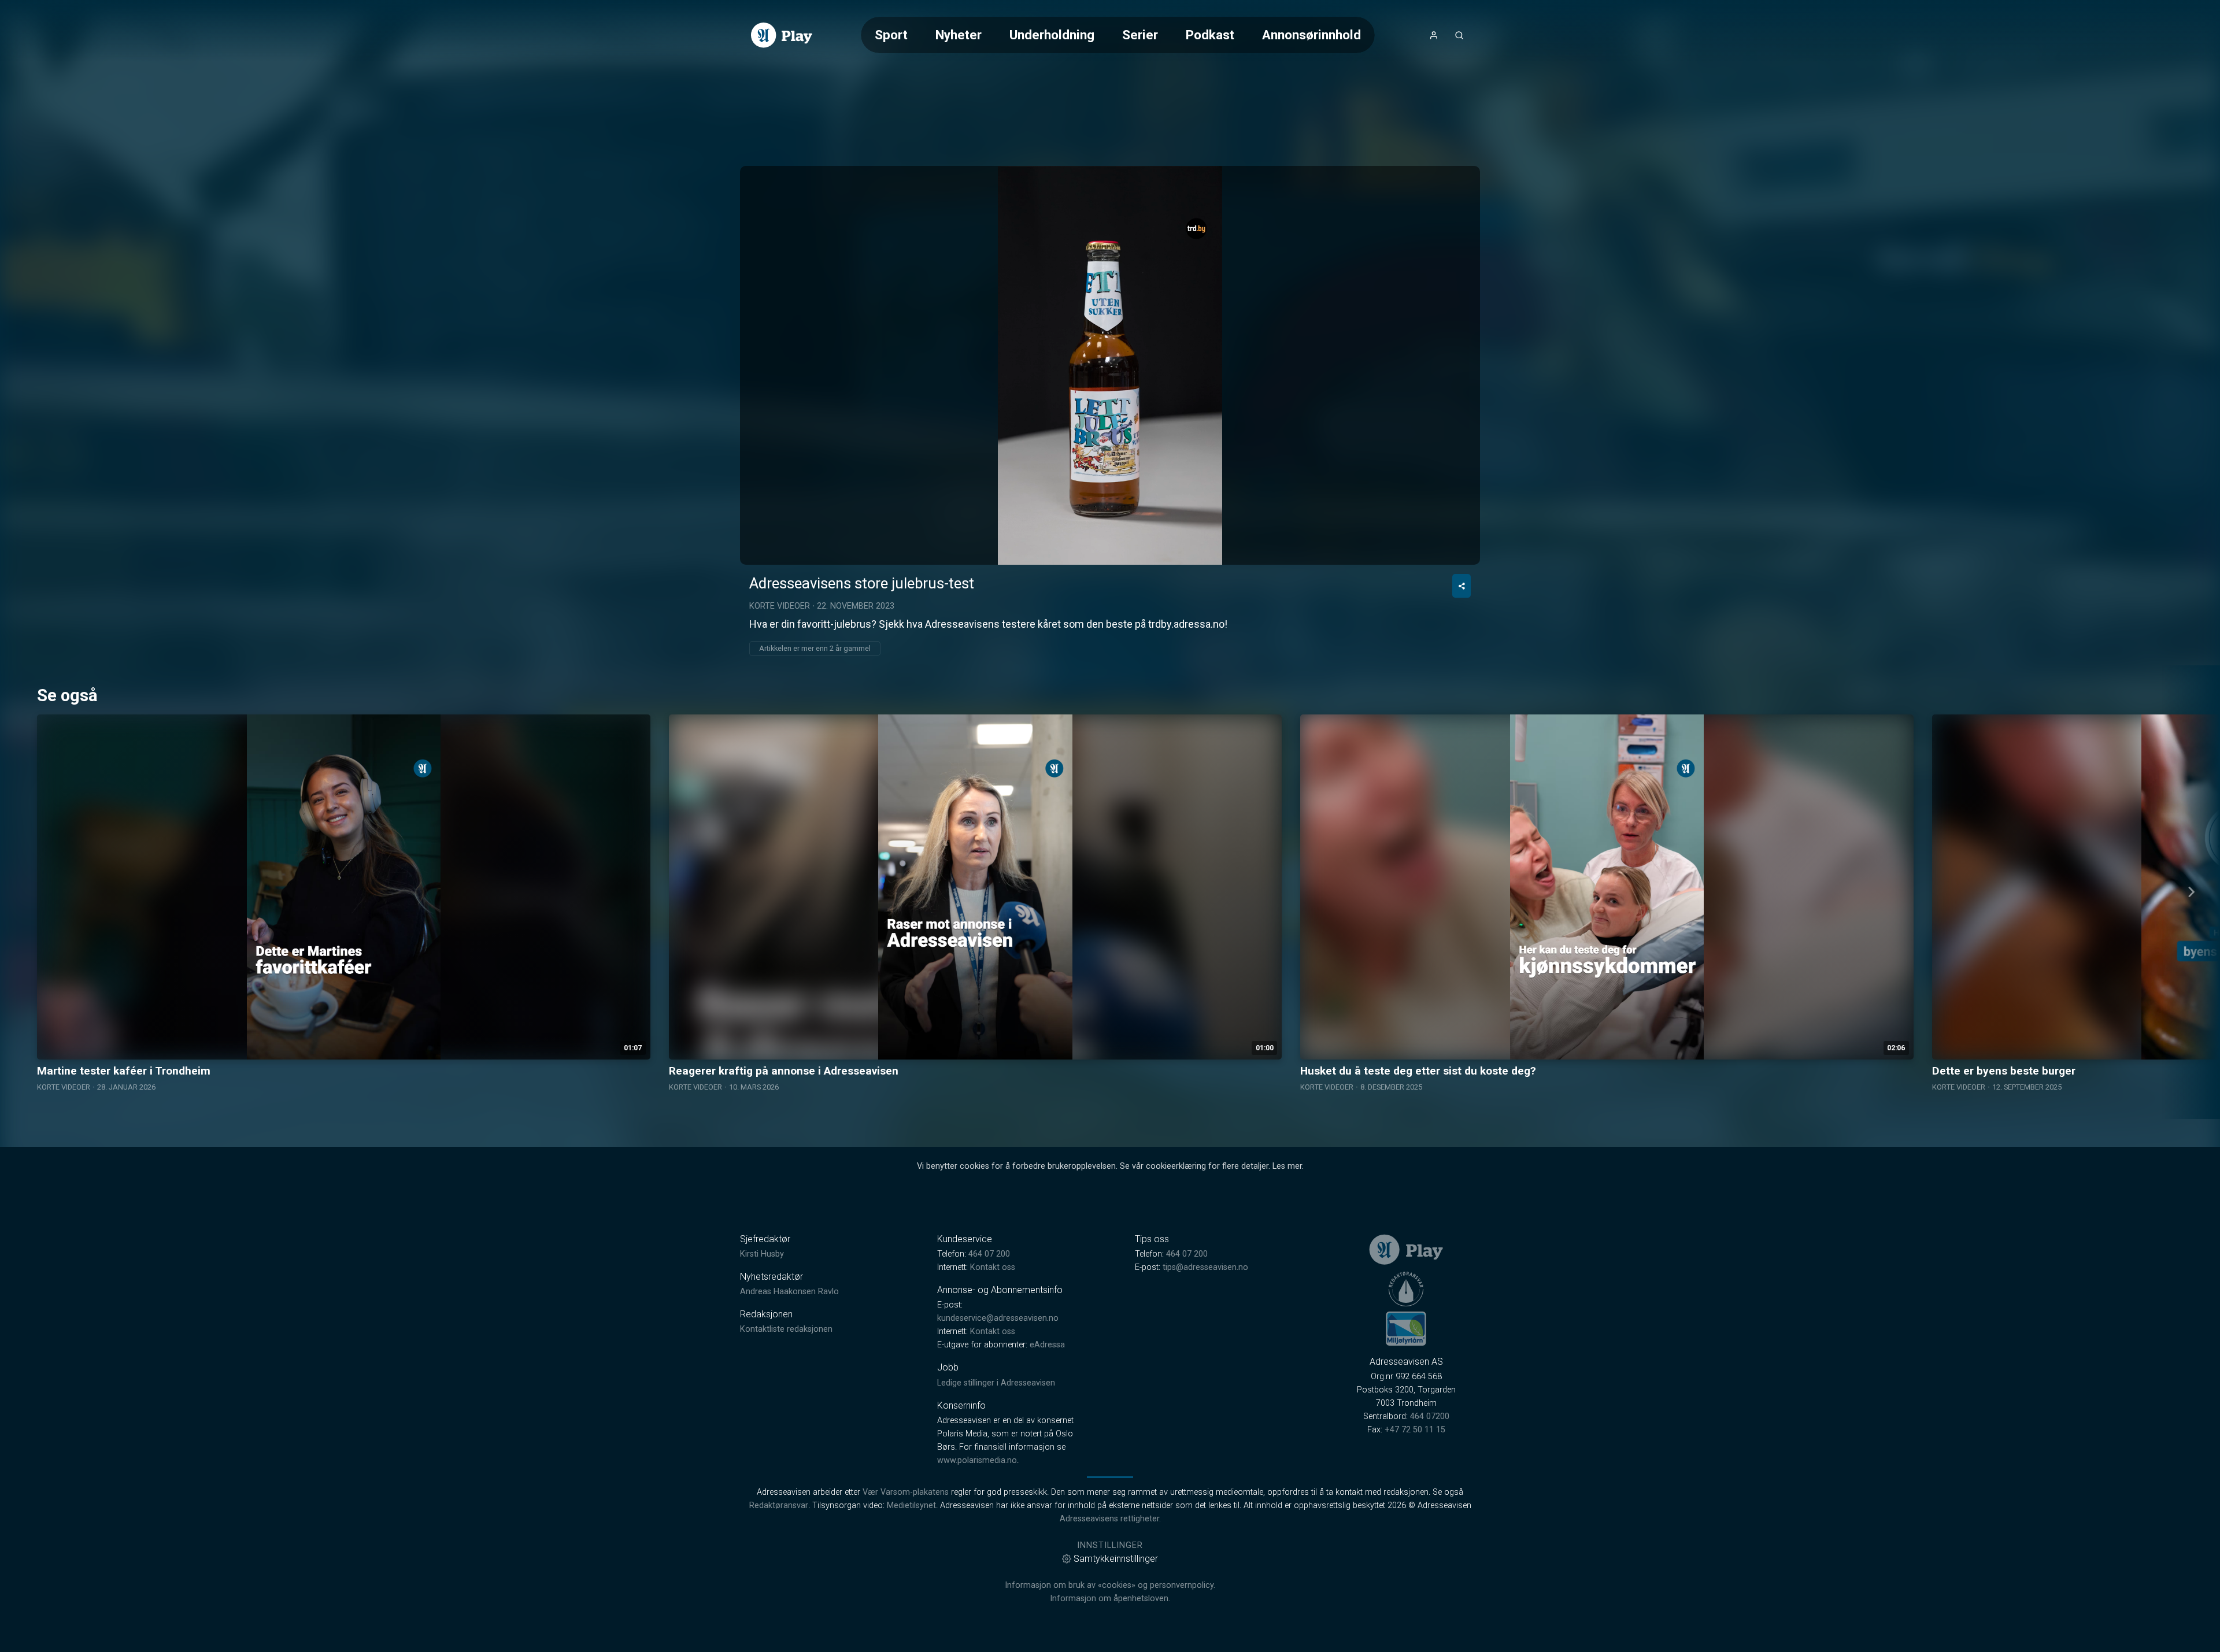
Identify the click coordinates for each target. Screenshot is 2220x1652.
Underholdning (1052, 35)
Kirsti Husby (762, 1254)
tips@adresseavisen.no (1205, 1267)
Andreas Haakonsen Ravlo (789, 1292)
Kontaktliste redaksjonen (786, 1329)
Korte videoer (780, 606)
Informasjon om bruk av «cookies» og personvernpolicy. (1110, 1585)
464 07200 (1430, 1416)
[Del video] (1461, 586)
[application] (1110, 365)
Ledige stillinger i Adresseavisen (996, 1383)
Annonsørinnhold (1311, 35)
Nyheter (959, 35)
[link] (782, 35)
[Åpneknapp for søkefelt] (1459, 35)
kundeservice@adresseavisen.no (998, 1318)
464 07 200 (989, 1254)
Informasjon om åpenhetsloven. (1110, 1599)
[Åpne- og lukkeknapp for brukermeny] (1434, 35)
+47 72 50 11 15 (1415, 1430)
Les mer (1287, 1166)
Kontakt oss (993, 1267)
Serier (1140, 35)
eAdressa (1047, 1345)
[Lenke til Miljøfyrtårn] (1406, 1328)
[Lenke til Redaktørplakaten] (1406, 1289)
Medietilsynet (911, 1505)
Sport (891, 35)
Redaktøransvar (779, 1505)
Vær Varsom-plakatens (906, 1492)
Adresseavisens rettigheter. (1110, 1519)
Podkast (1210, 35)
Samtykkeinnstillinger (1116, 1559)
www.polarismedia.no (977, 1460)
